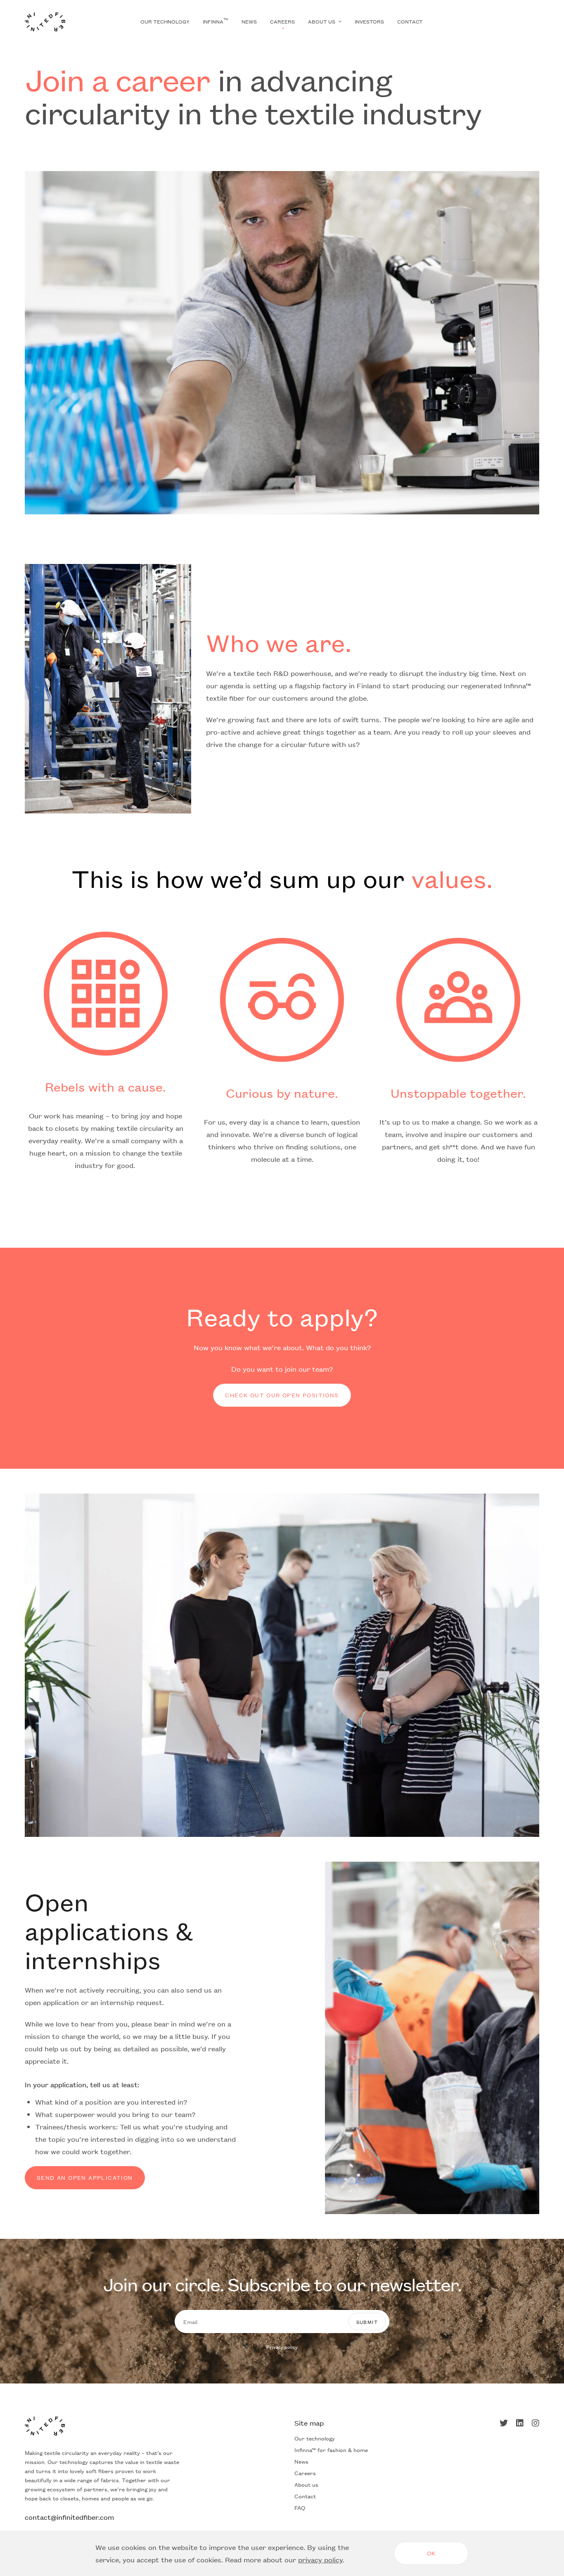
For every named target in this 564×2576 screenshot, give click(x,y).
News (249, 21)
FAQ (300, 2507)
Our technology (165, 21)
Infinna (216, 21)
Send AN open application (85, 2177)
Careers (282, 21)
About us (322, 21)
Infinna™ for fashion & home (331, 2450)
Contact (410, 21)
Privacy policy (282, 2347)
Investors (369, 21)
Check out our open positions (282, 1395)
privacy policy (320, 2559)
